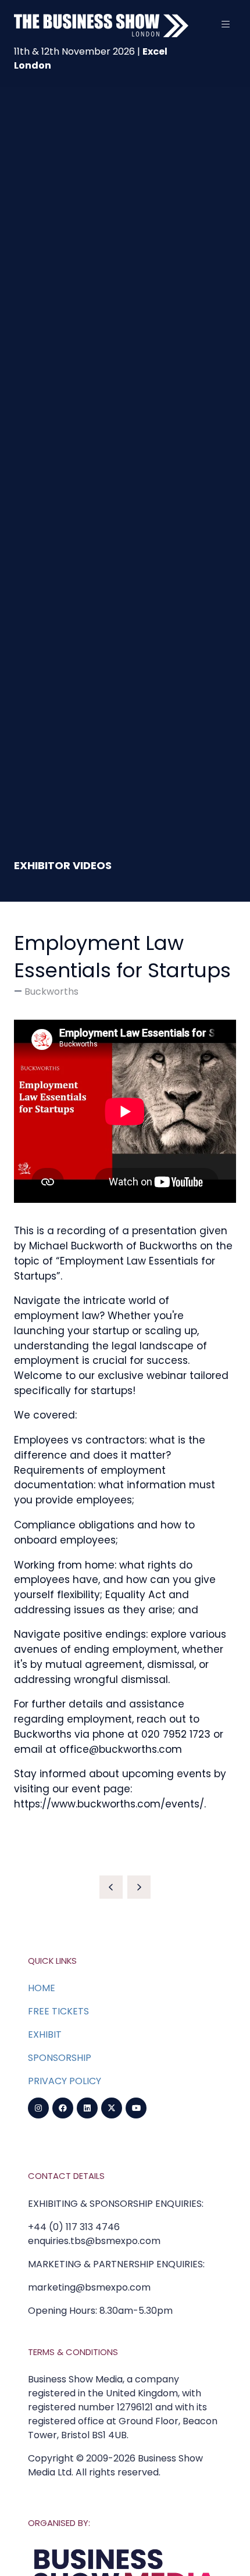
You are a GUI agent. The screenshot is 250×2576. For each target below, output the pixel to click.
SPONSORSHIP (60, 2058)
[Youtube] (136, 2108)
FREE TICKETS (58, 2011)
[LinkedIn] (87, 2108)
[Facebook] (63, 2108)
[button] (226, 24)
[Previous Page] (111, 1887)
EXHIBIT (45, 2034)
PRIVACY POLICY (65, 2081)
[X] (112, 2108)
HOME (42, 1988)
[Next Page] (139, 1887)
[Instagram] (38, 2108)
